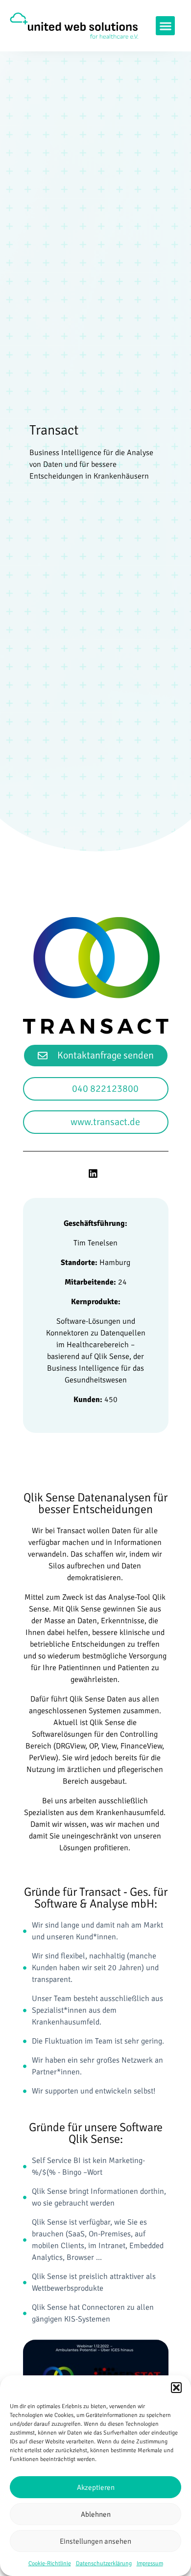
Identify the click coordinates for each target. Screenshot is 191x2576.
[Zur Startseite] (74, 26)
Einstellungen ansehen (95, 2541)
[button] (176, 2388)
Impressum (150, 2564)
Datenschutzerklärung (104, 2564)
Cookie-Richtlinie (50, 2564)
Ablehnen (96, 2514)
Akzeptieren (96, 2487)
